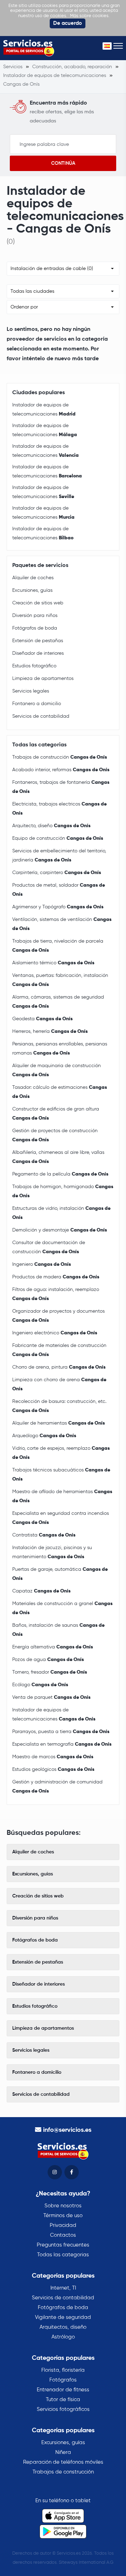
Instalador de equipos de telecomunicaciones (44, 410)
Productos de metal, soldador (59, 890)
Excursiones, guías (32, 590)
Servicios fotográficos (63, 2409)
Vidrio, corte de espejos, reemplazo (61, 1453)
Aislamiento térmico (53, 963)
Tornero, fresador (50, 1672)
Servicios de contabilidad (41, 716)
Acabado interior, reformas (61, 770)
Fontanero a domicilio (37, 704)
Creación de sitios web (38, 603)
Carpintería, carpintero (57, 873)
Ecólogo (40, 1685)
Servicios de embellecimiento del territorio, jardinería (59, 856)
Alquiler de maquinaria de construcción (57, 1070)
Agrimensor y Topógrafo (58, 907)
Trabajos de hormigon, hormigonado (63, 1191)
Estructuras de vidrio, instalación (61, 1213)
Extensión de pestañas (38, 641)
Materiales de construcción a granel (62, 1608)
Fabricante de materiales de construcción (59, 1350)
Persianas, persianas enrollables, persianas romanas (60, 1049)
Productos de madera (56, 1277)
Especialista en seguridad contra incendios (61, 1518)
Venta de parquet (51, 1697)
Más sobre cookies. (90, 16)
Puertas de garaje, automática (60, 1574)
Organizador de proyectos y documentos (58, 1316)
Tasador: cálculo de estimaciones (60, 1092)
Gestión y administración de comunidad (57, 1787)
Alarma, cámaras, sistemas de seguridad (58, 1002)
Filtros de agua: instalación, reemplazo (56, 1294)
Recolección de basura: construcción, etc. (59, 1406)
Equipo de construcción (58, 838)
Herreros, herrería (50, 1031)
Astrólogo (63, 2337)
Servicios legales (31, 691)
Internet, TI (63, 2288)
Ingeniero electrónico (55, 1333)
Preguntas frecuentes (63, 2245)
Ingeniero (42, 1264)
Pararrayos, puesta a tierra (61, 1732)
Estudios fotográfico (34, 666)
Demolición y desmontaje (60, 1230)
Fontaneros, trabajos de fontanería (61, 787)
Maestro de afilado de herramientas (62, 1496)
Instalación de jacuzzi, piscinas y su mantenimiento (52, 1552)
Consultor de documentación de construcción (49, 1247)
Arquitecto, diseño (51, 826)
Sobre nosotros (63, 2206)
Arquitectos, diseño (63, 2327)
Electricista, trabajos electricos (59, 809)
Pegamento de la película (60, 1174)
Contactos (63, 2235)
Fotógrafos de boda (35, 628)
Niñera (63, 2452)
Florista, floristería (63, 2370)
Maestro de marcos (53, 1757)
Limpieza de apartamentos (43, 679)
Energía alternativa (53, 1647)
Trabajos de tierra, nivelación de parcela (58, 946)
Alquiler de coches (33, 578)
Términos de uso (63, 2216)
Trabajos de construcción (60, 757)
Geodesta (43, 1019)
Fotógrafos (63, 2380)
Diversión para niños (35, 616)
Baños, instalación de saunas (58, 1630)
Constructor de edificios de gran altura (56, 1114)
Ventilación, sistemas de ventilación (62, 924)
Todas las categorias (63, 2255)
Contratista (44, 1535)
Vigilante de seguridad (63, 2317)
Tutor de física (63, 2400)
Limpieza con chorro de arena (59, 1384)
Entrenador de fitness (63, 2390)
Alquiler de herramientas (59, 1423)
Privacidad (63, 2225)
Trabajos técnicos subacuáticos (61, 1475)
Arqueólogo (44, 1436)
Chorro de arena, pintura (59, 1367)
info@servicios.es (67, 2130)
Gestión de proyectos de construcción (55, 1135)
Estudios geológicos (53, 1769)
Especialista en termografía (62, 1744)
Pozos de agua (48, 1660)
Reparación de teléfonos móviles (63, 2462)
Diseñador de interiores (38, 653)
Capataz (41, 1591)
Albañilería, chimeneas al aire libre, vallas (58, 1157)
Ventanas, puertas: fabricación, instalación (60, 980)
